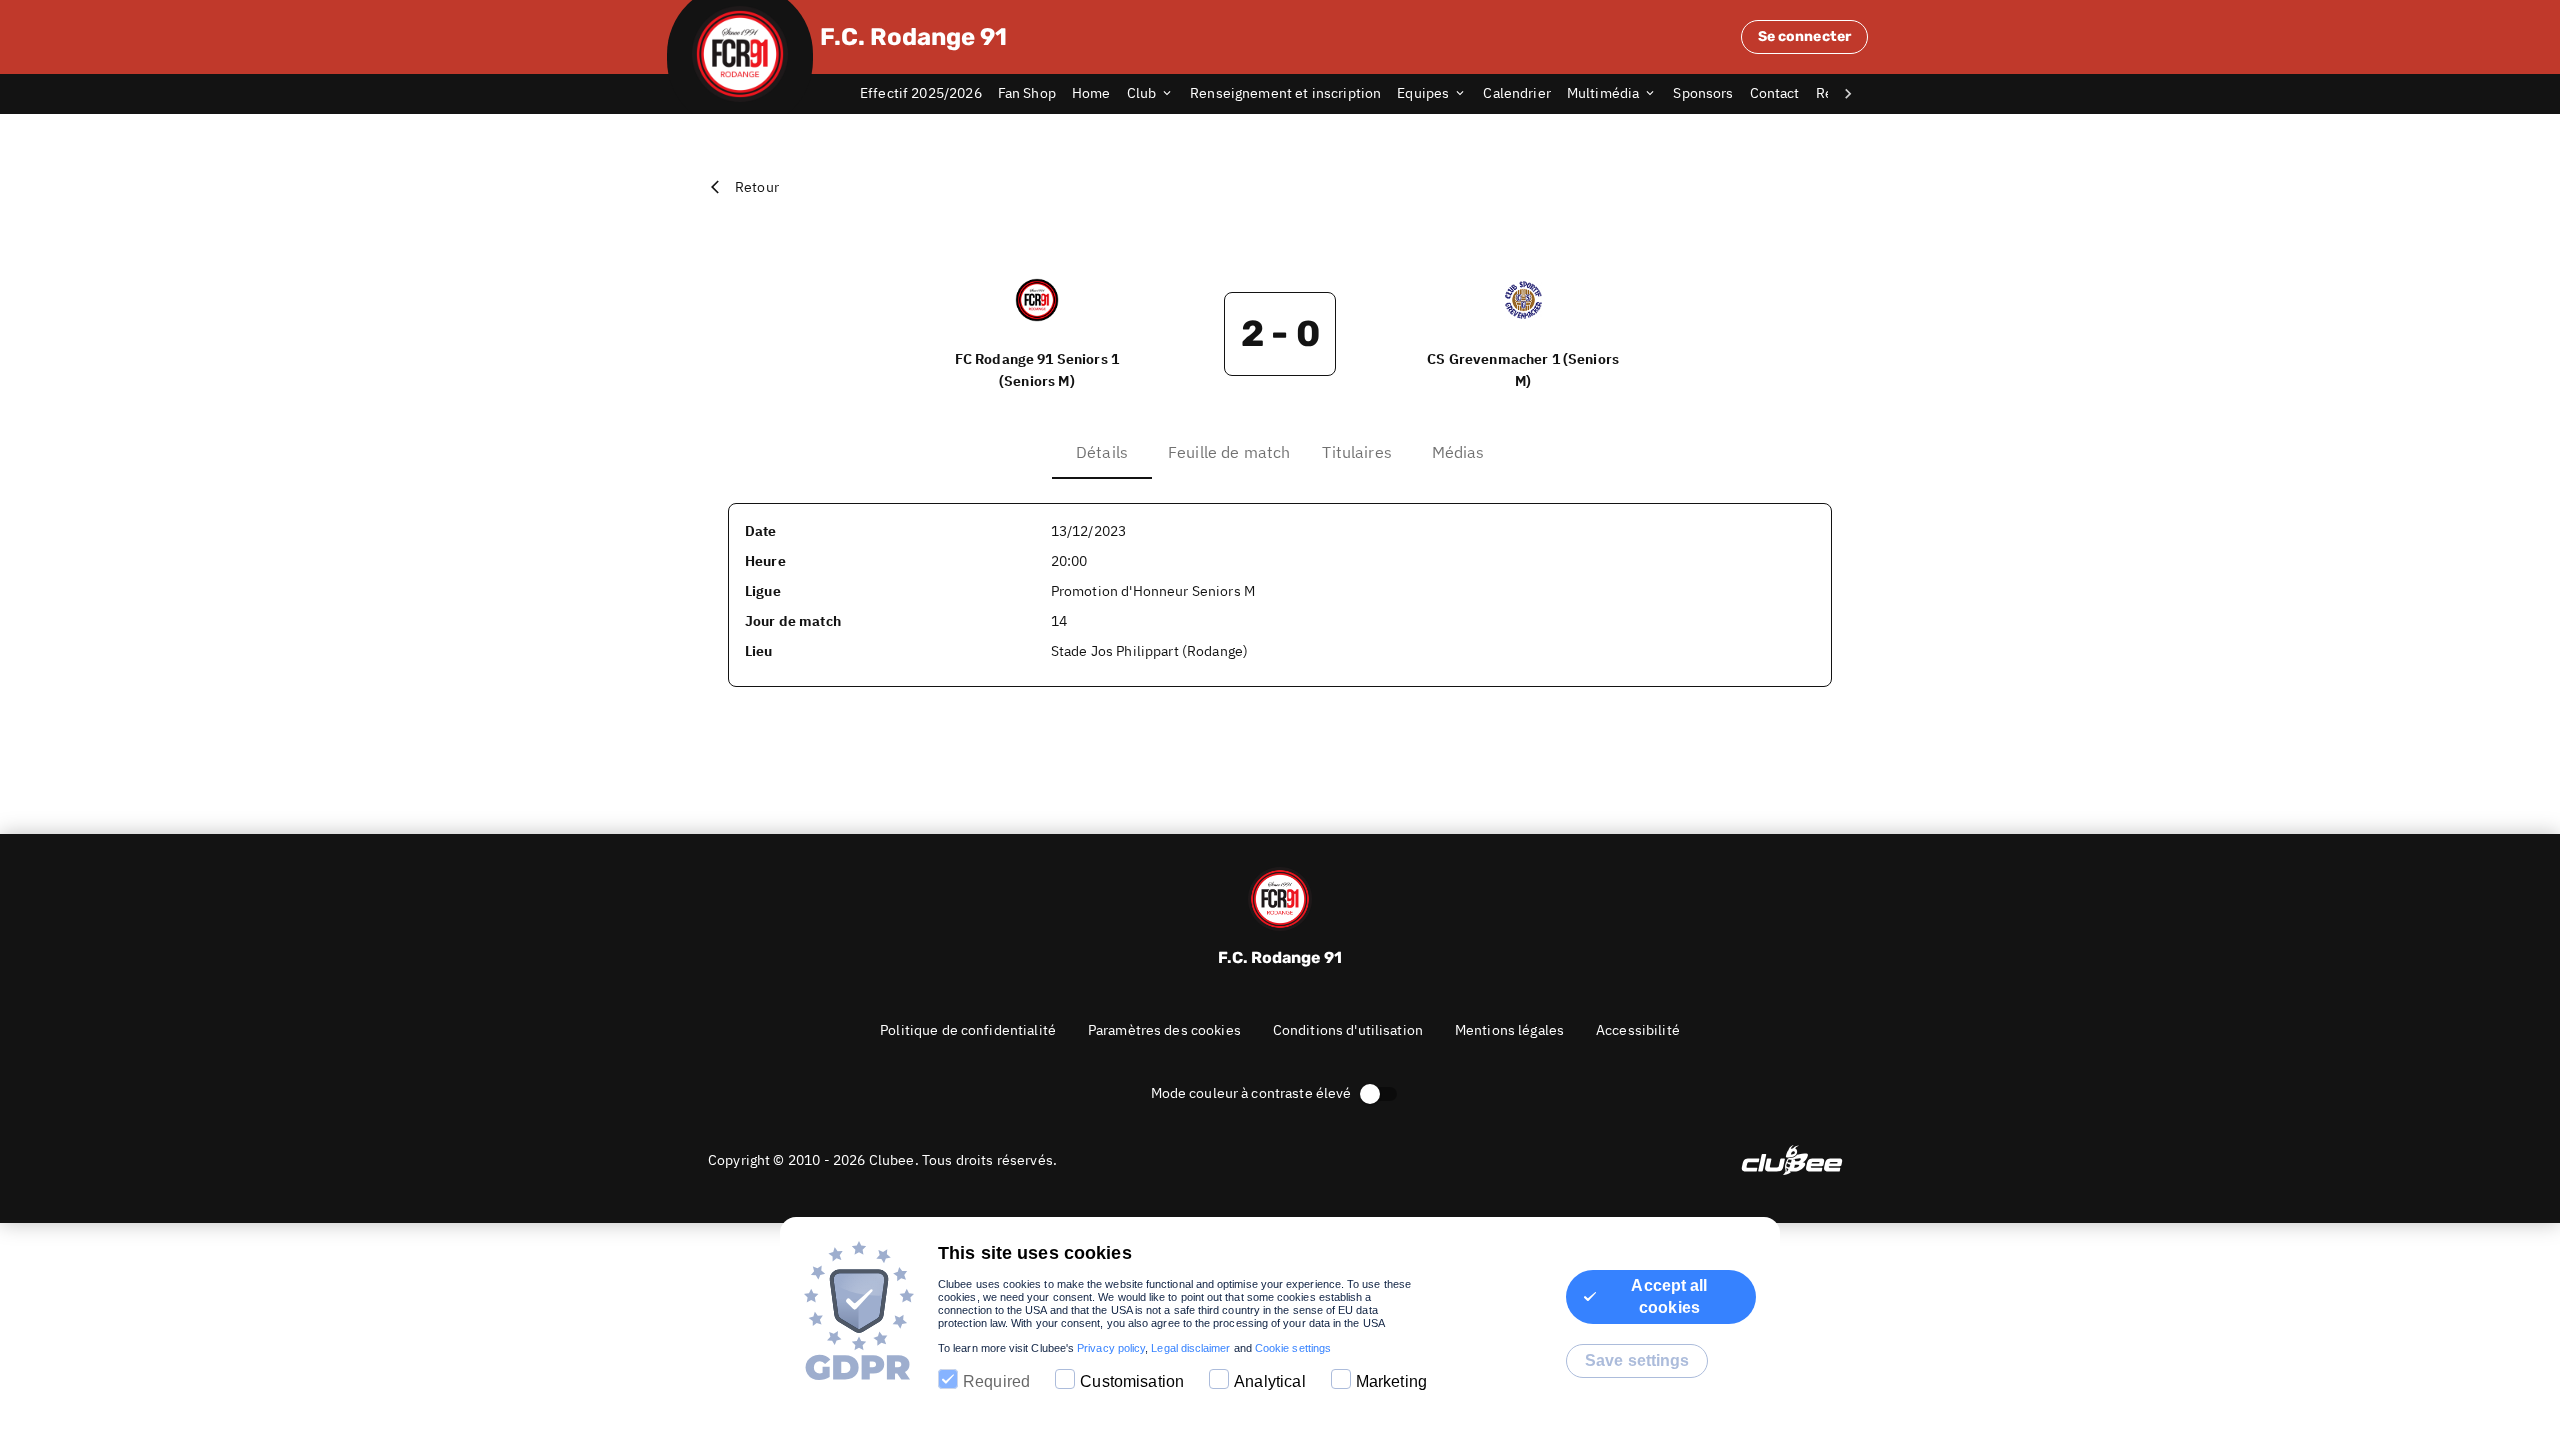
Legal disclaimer (1190, 1348)
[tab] (929, 94)
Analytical (1270, 1381)
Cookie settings (1293, 1348)
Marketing (1391, 1381)
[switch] (1370, 1094)
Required (996, 1381)
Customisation (1132, 1381)
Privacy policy (1111, 1348)
